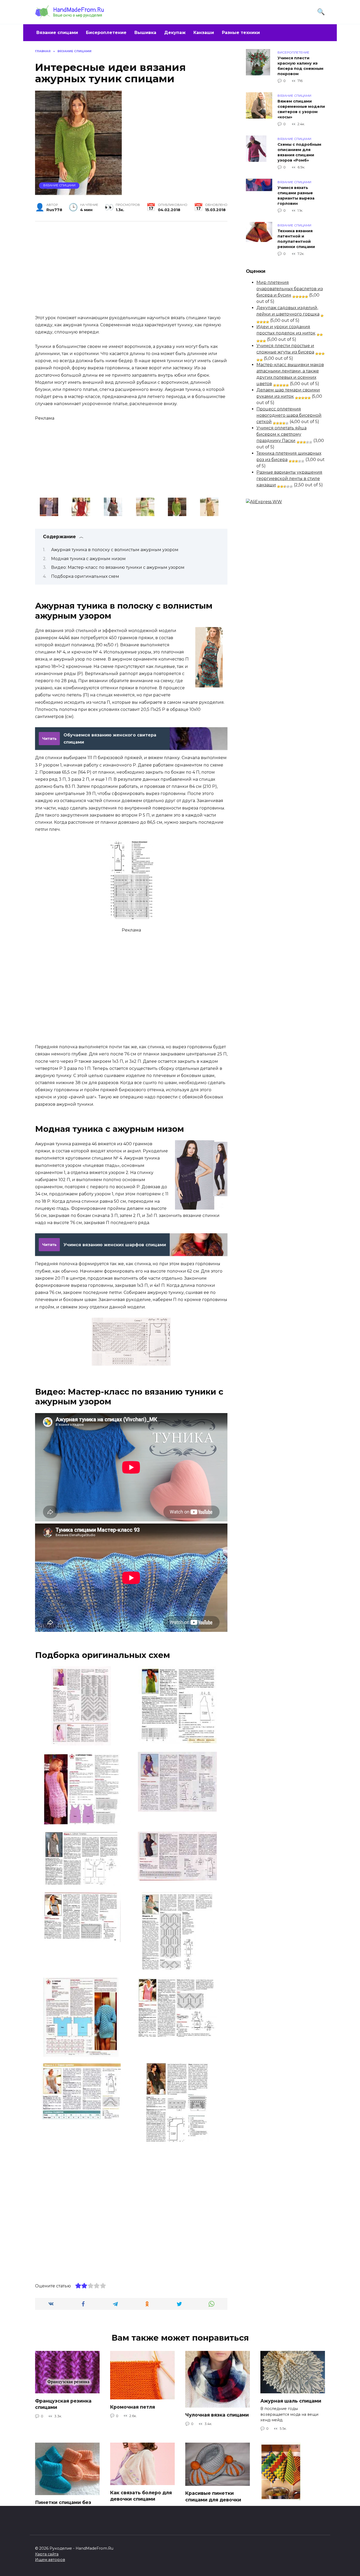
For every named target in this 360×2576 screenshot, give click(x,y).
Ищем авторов (50, 2560)
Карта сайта (47, 2554)
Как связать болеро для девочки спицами (141, 2496)
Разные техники (241, 33)
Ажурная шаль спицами (291, 2401)
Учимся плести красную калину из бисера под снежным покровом (300, 66)
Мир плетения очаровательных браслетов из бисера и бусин (290, 289)
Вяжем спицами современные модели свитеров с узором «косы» (301, 109)
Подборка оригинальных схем (85, 576)
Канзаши (204, 33)
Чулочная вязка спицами (217, 2415)
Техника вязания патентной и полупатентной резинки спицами (296, 239)
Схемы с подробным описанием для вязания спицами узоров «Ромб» (299, 152)
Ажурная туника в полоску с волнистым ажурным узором (115, 550)
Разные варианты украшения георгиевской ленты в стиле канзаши (289, 479)
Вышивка (145, 33)
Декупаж (175, 33)
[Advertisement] (131, 267)
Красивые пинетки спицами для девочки (213, 2496)
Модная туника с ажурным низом (88, 559)
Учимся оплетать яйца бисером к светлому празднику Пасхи (281, 434)
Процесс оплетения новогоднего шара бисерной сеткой (289, 415)
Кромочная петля (133, 2407)
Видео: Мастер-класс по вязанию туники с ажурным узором (118, 567)
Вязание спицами (57, 33)
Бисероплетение (106, 33)
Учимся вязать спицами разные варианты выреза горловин (296, 196)
